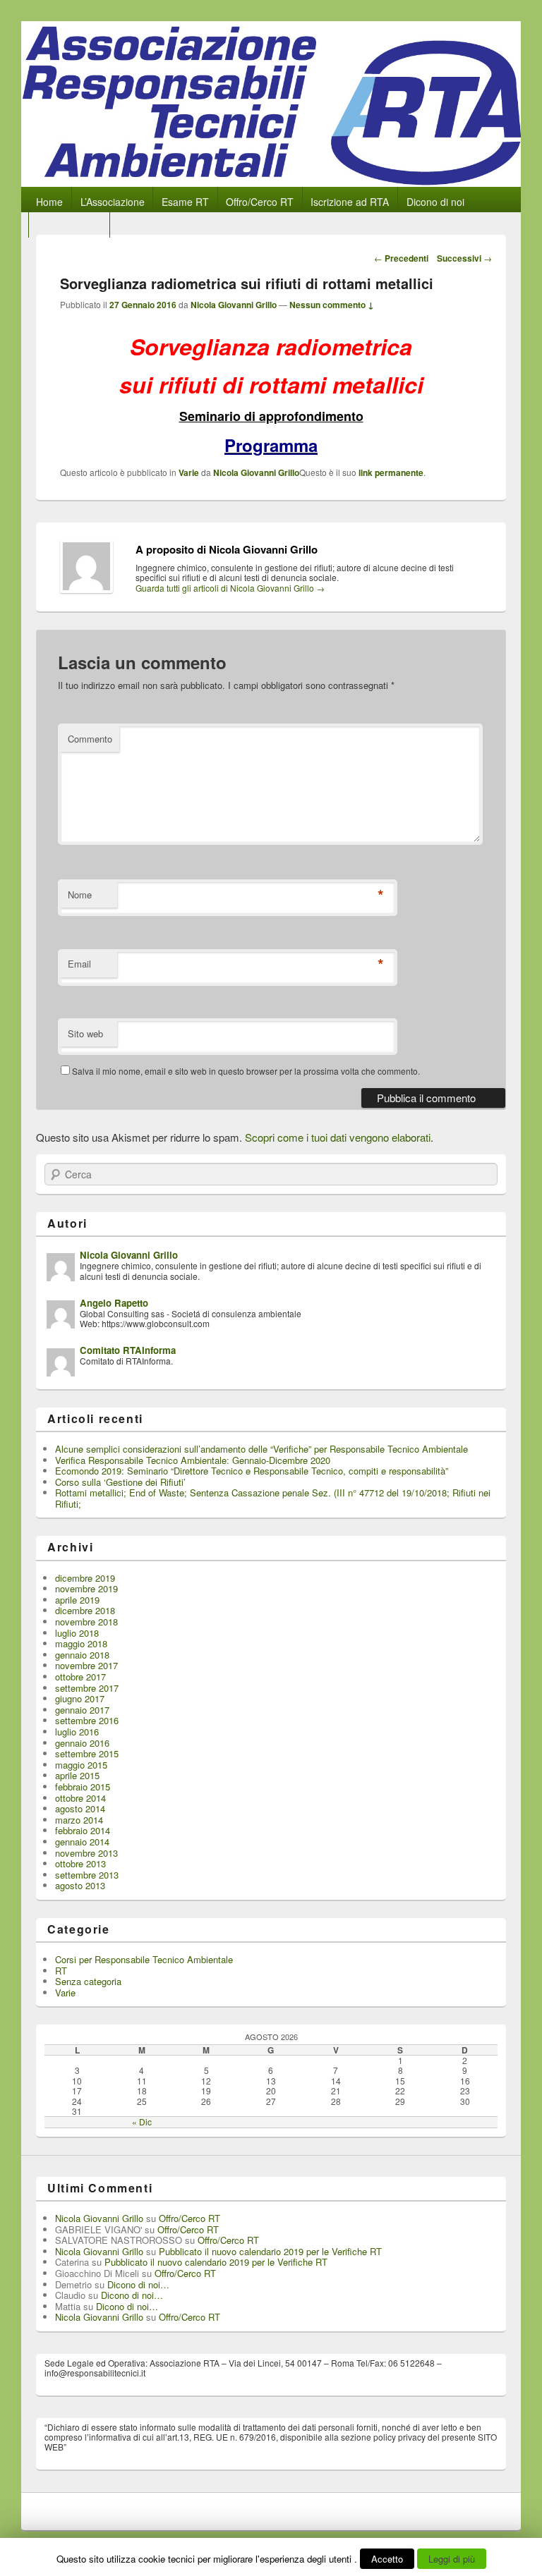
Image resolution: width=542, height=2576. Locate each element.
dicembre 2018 (85, 1610)
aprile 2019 (77, 1600)
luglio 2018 (77, 1633)
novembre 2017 (86, 1665)
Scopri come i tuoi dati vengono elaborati (338, 1137)
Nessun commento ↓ (332, 305)
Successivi (464, 258)
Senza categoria (88, 1981)
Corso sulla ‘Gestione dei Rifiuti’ (120, 1482)
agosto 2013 (80, 1885)
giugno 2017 (80, 1698)
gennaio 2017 (82, 1710)
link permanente (391, 472)
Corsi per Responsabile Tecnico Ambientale (144, 1959)
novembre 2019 (86, 1588)
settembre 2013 (87, 1875)
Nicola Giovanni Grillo (234, 305)
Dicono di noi (435, 202)
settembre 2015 (87, 1753)
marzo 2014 (79, 1820)
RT (61, 1971)
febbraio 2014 (83, 1830)
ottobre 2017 (80, 1677)
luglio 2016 (77, 1732)
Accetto (387, 2559)
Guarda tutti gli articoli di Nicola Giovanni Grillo (230, 588)
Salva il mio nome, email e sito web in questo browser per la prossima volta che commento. (246, 1071)
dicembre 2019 (85, 1578)
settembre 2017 (87, 1688)
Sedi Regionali (69, 227)
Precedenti (401, 258)
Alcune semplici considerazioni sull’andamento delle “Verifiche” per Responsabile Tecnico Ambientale (261, 1449)
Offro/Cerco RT (260, 202)
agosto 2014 (80, 1808)
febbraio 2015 (83, 1787)
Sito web (85, 1033)
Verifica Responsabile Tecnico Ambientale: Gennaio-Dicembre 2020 (193, 1460)
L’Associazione (113, 202)
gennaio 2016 (82, 1743)
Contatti (136, 227)
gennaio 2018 (82, 1655)
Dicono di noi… (138, 2284)
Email (79, 964)
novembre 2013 (86, 1853)
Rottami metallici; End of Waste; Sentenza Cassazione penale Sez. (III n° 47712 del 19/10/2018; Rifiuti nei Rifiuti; (273, 1498)
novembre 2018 (86, 1622)
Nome (80, 895)
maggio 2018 (81, 1643)
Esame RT (185, 202)
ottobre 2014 (80, 1798)
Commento (90, 739)
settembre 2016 (87, 1720)
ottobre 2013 (80, 1863)
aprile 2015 (77, 1775)
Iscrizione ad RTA (350, 202)
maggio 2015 (81, 1765)
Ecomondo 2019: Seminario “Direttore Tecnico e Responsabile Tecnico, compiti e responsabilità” (252, 1471)
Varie (189, 472)
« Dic (142, 2122)
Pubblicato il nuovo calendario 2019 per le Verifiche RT (270, 2251)
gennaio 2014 (82, 1842)
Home (49, 202)
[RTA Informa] (271, 182)
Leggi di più (452, 2559)
